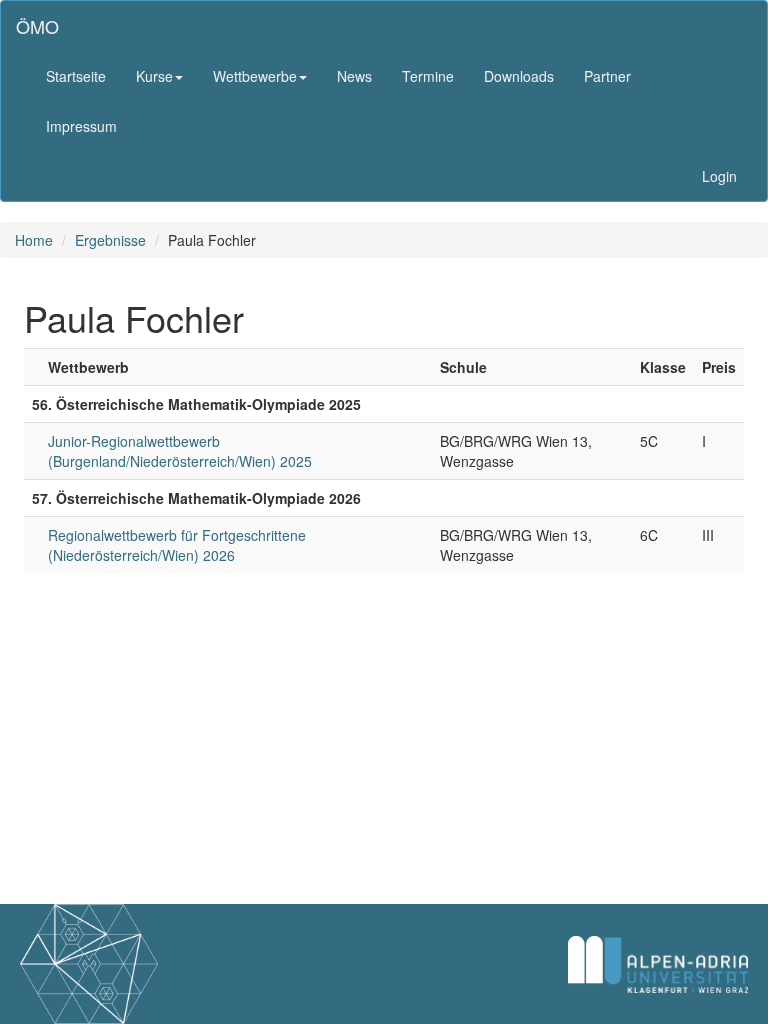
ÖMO (37, 26)
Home (34, 240)
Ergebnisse (110, 240)
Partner (607, 76)
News (354, 76)
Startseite (76, 76)
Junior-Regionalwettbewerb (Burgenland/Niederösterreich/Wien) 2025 (180, 451)
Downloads (519, 76)
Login (719, 176)
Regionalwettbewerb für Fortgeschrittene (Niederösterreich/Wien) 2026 (177, 545)
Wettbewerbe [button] (255, 76)
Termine (428, 76)
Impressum (81, 126)
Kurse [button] (154, 76)
